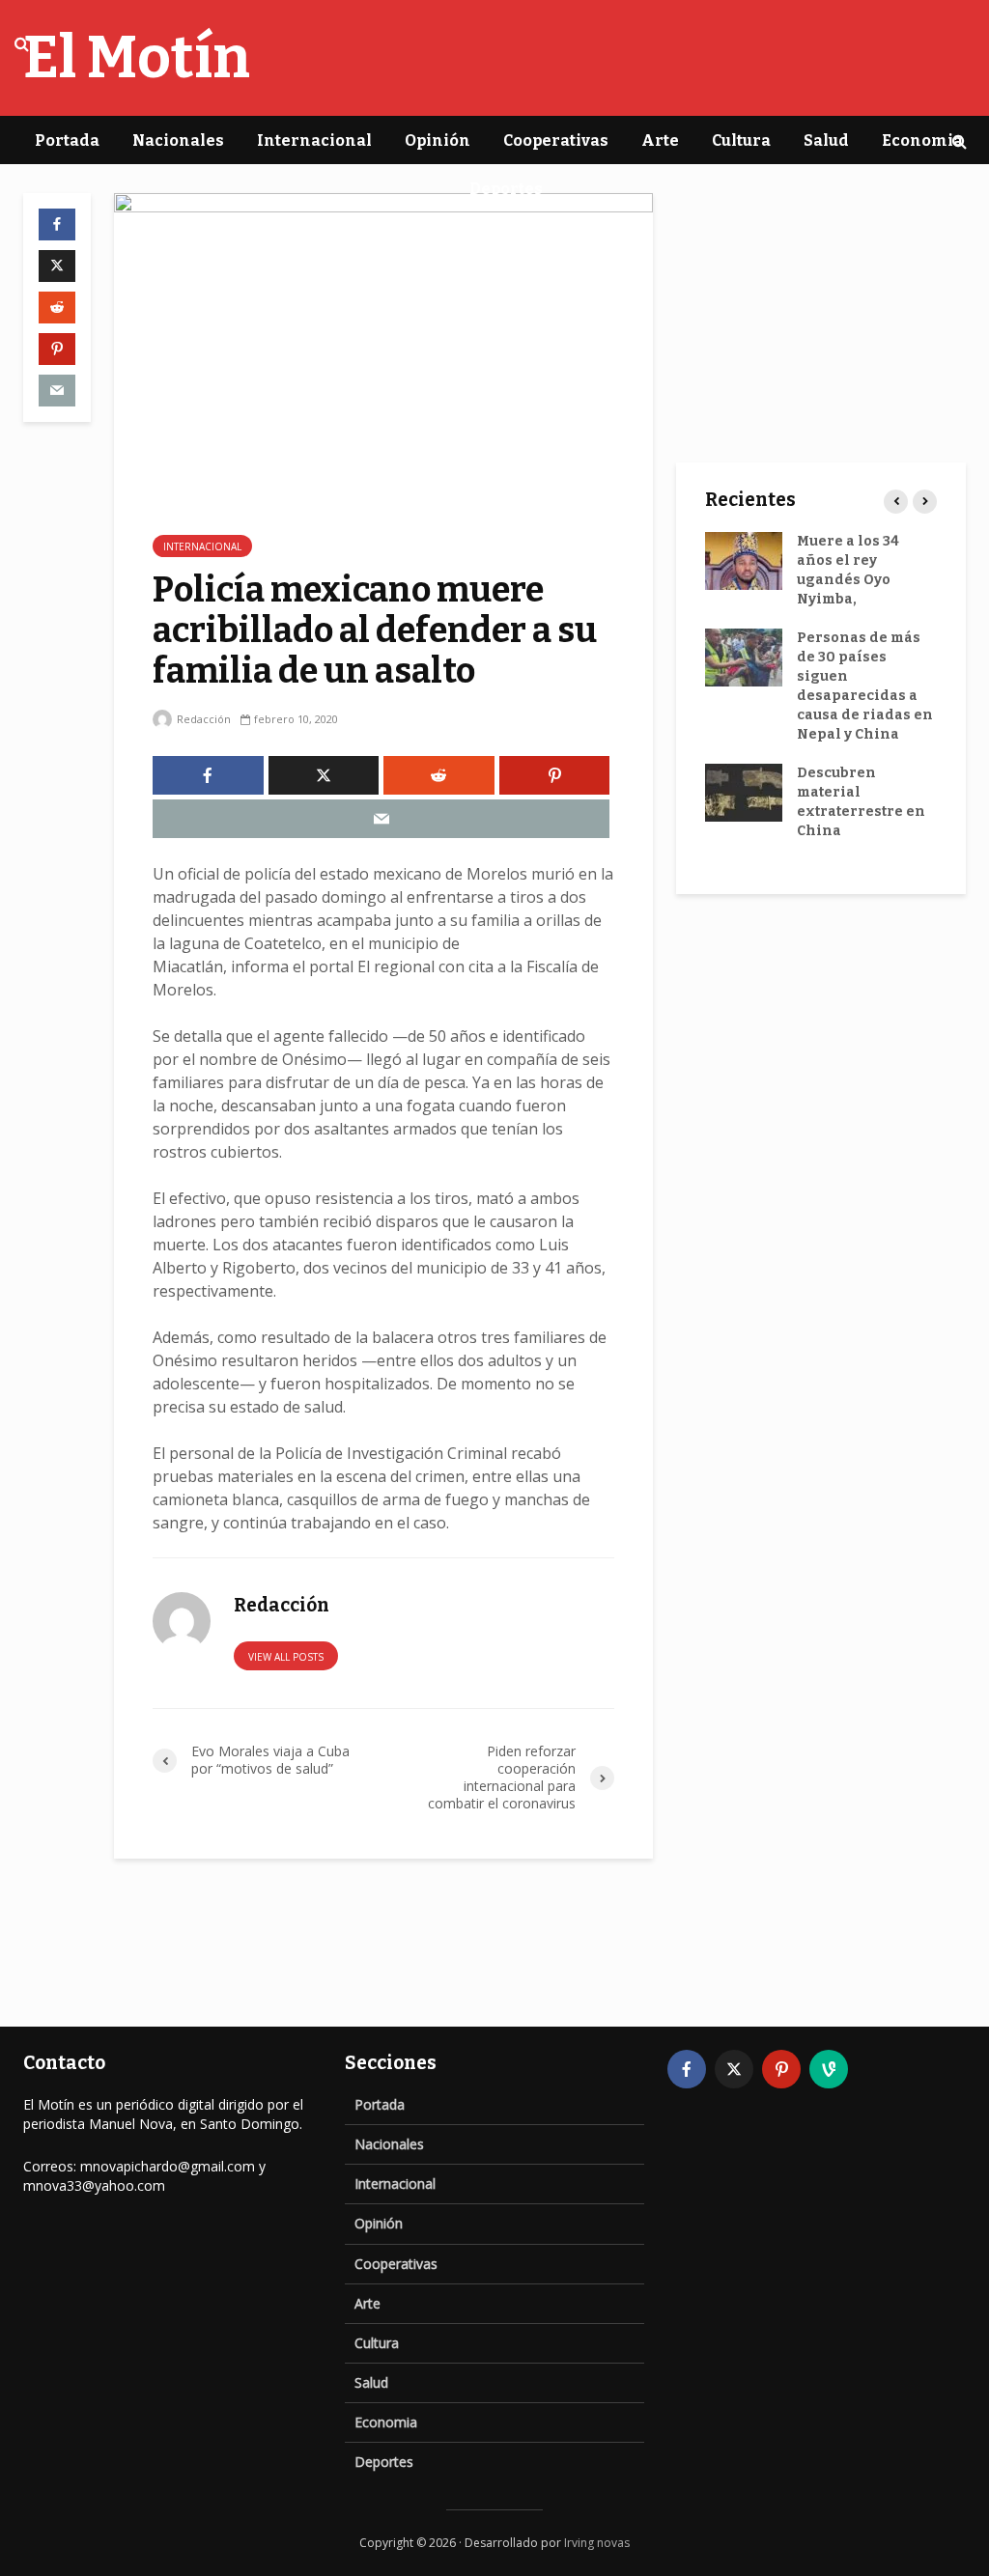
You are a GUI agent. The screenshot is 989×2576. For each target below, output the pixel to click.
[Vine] (829, 2069)
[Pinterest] (781, 2069)
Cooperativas (556, 140)
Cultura (741, 140)
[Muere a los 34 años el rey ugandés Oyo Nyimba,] (744, 560)
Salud (826, 140)
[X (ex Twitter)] (734, 2069)
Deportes (506, 189)
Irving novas (597, 2543)
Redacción (202, 719)
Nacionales (178, 140)
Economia (922, 140)
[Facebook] (687, 2069)
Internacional (314, 140)
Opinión (438, 140)
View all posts (286, 1657)
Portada (67, 140)
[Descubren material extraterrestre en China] (744, 792)
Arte (660, 140)
